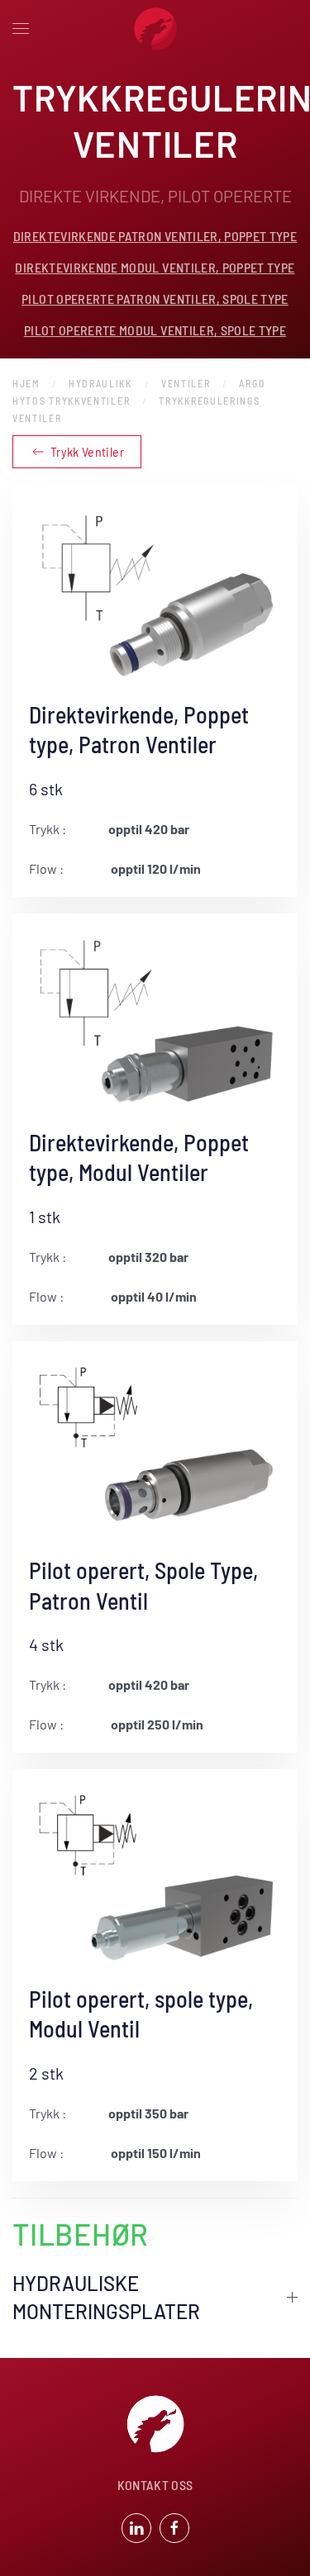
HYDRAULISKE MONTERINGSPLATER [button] (106, 2297)
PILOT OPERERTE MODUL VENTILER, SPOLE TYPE (155, 330)
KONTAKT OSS (155, 2485)
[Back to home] (155, 29)
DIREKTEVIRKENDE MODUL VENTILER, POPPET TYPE (155, 267)
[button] (21, 29)
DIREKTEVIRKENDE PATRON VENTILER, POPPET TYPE (155, 236)
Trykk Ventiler (87, 451)
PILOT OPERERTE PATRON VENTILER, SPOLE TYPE (155, 299)
